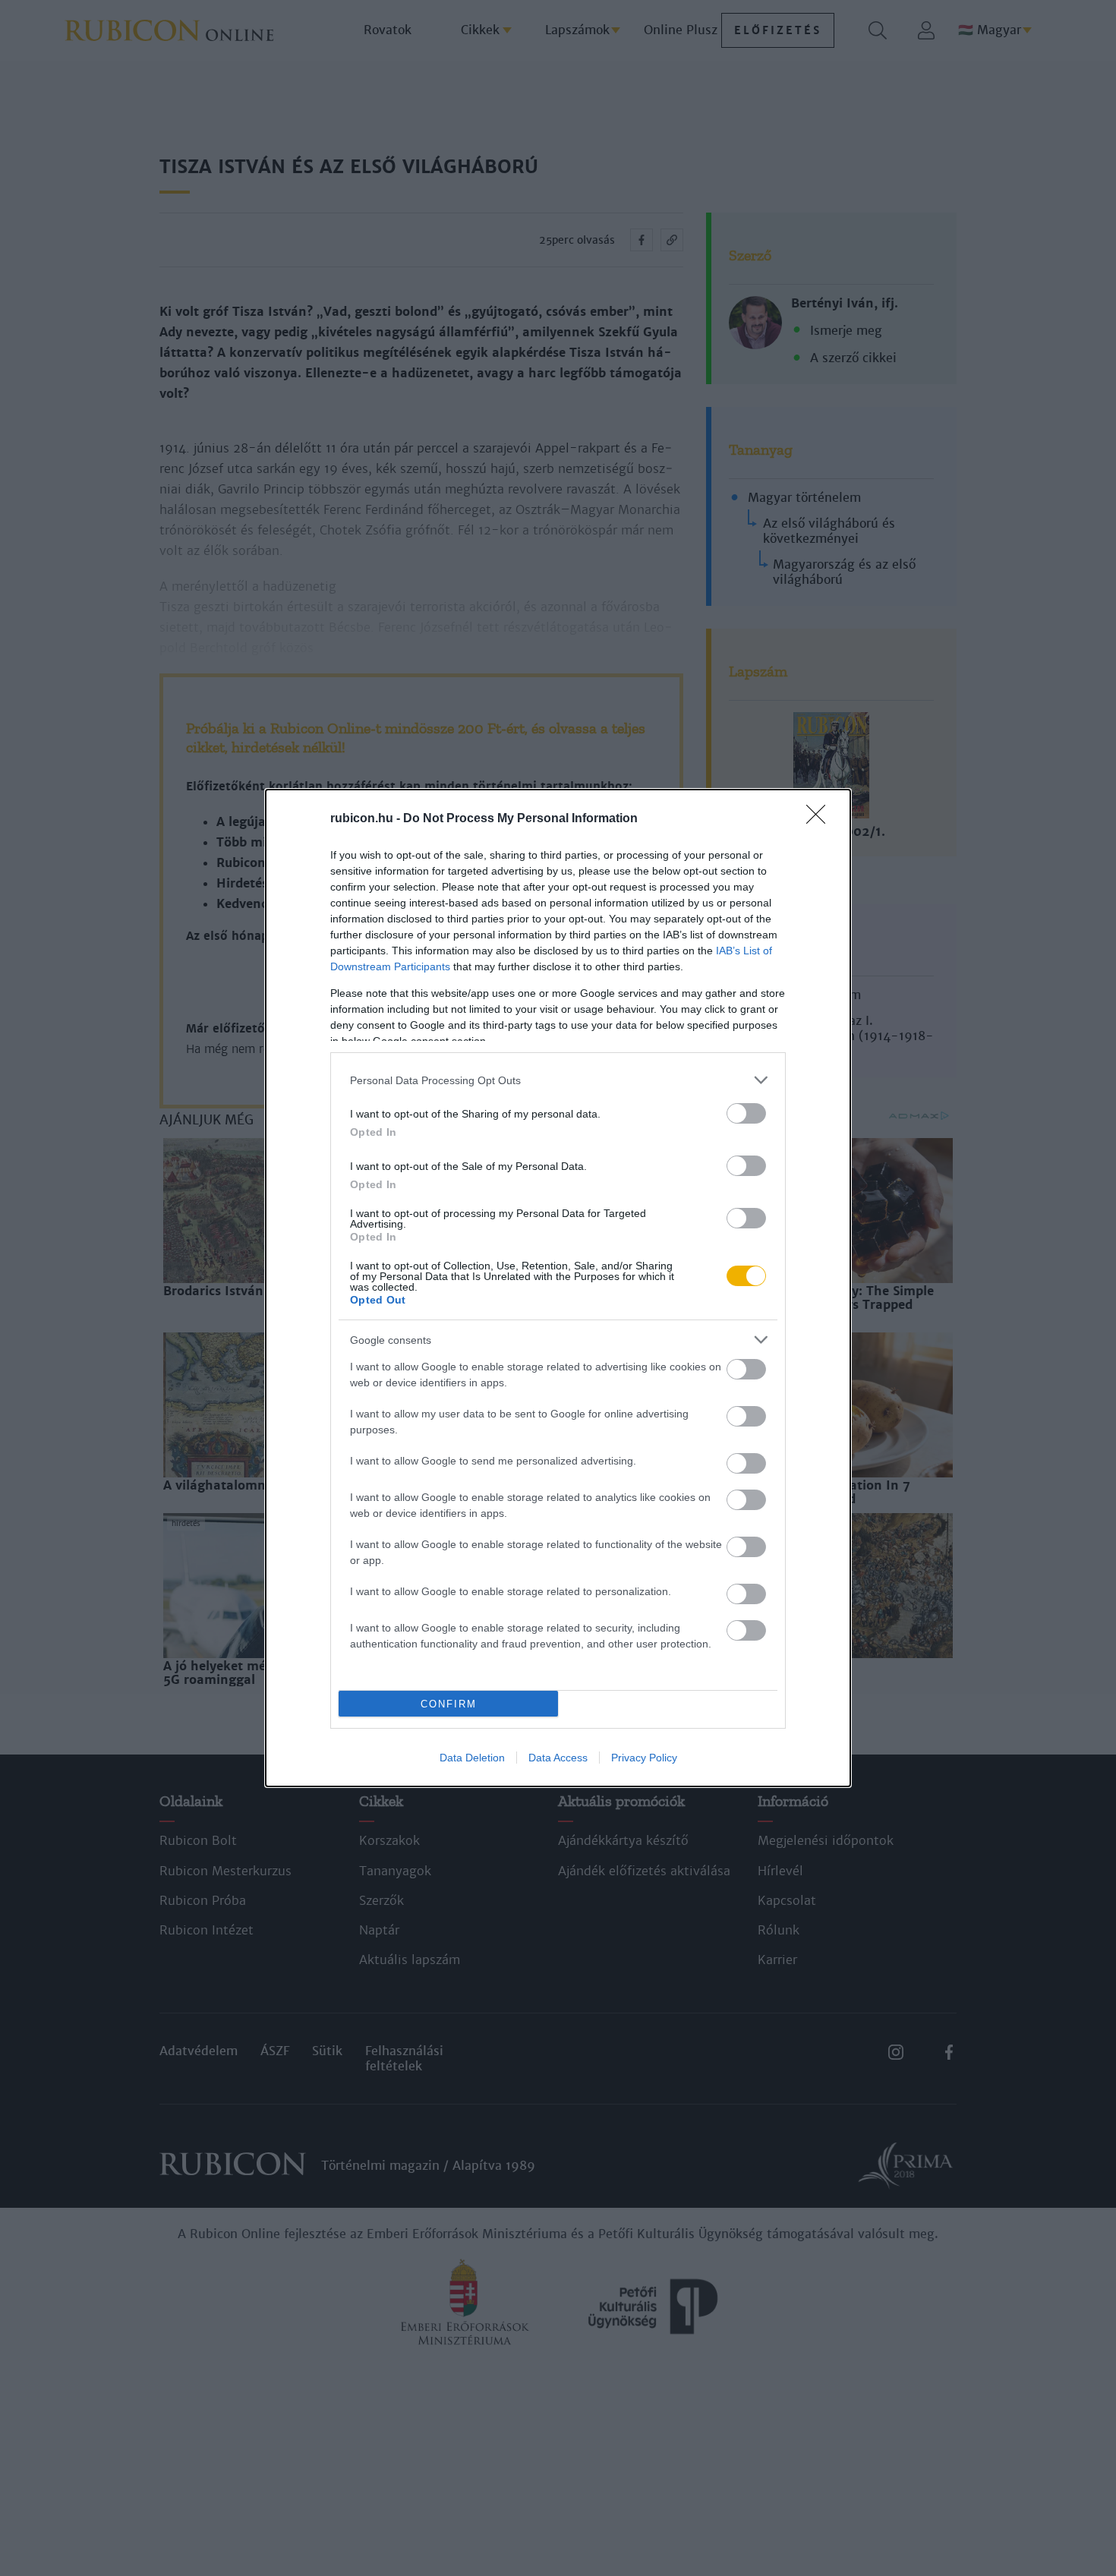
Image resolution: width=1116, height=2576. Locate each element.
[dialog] (558, 1288)
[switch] (746, 1113)
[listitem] (558, 1080)
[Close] (821, 819)
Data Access (558, 1758)
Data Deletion (472, 1758)
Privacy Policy (644, 1758)
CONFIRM (449, 1704)
